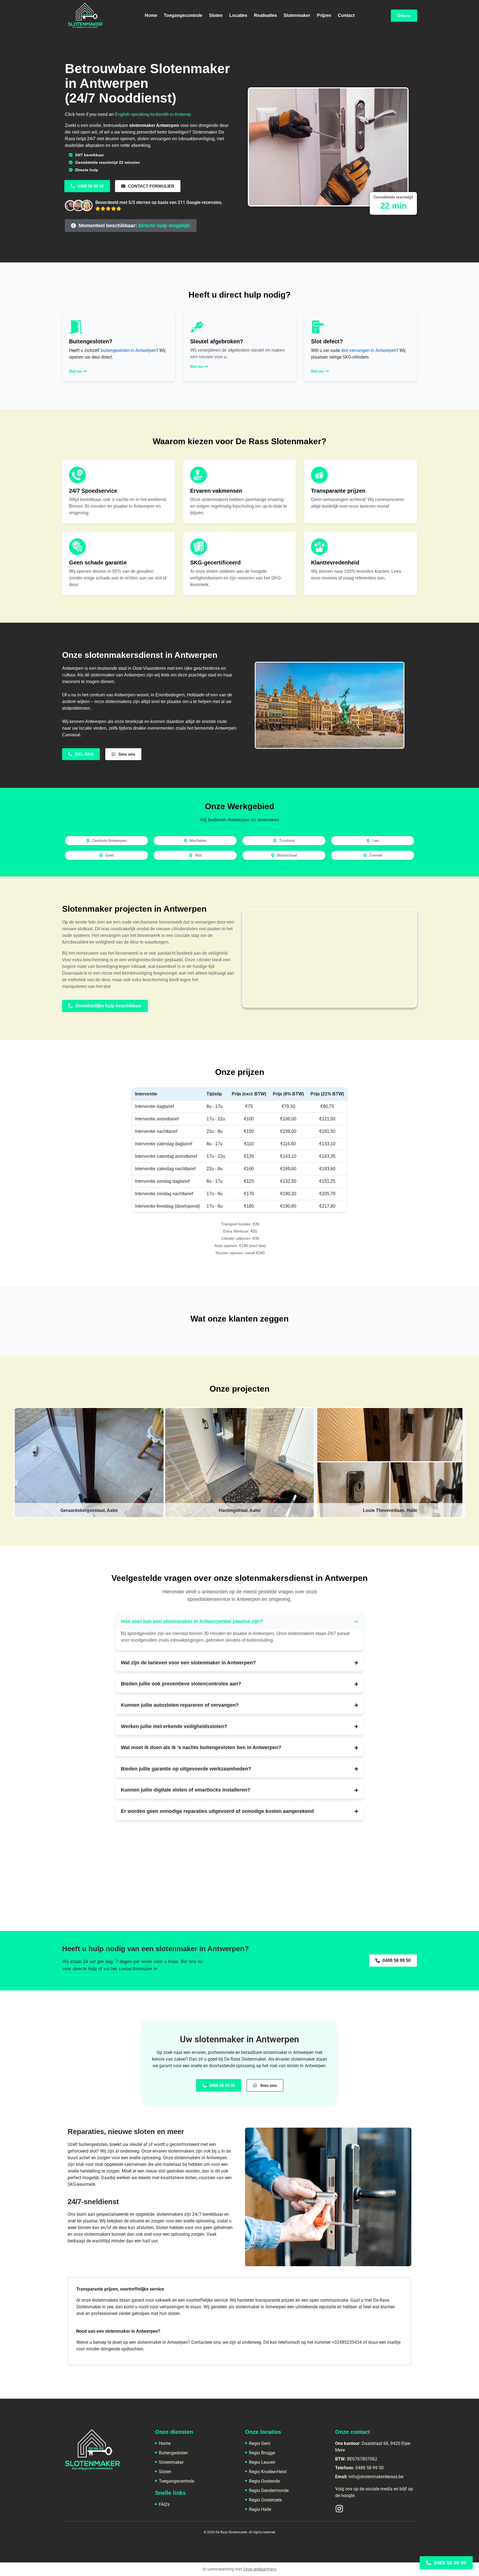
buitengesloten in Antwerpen (128, 350)
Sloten (216, 15)
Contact (346, 15)
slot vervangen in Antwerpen (369, 350)
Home (151, 15)
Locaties (238, 15)
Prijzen (324, 15)
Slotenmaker (297, 15)
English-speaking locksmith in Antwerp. (153, 114)
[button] (131, 226)
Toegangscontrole (183, 15)
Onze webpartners (260, 2569)
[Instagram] (339, 2509)
